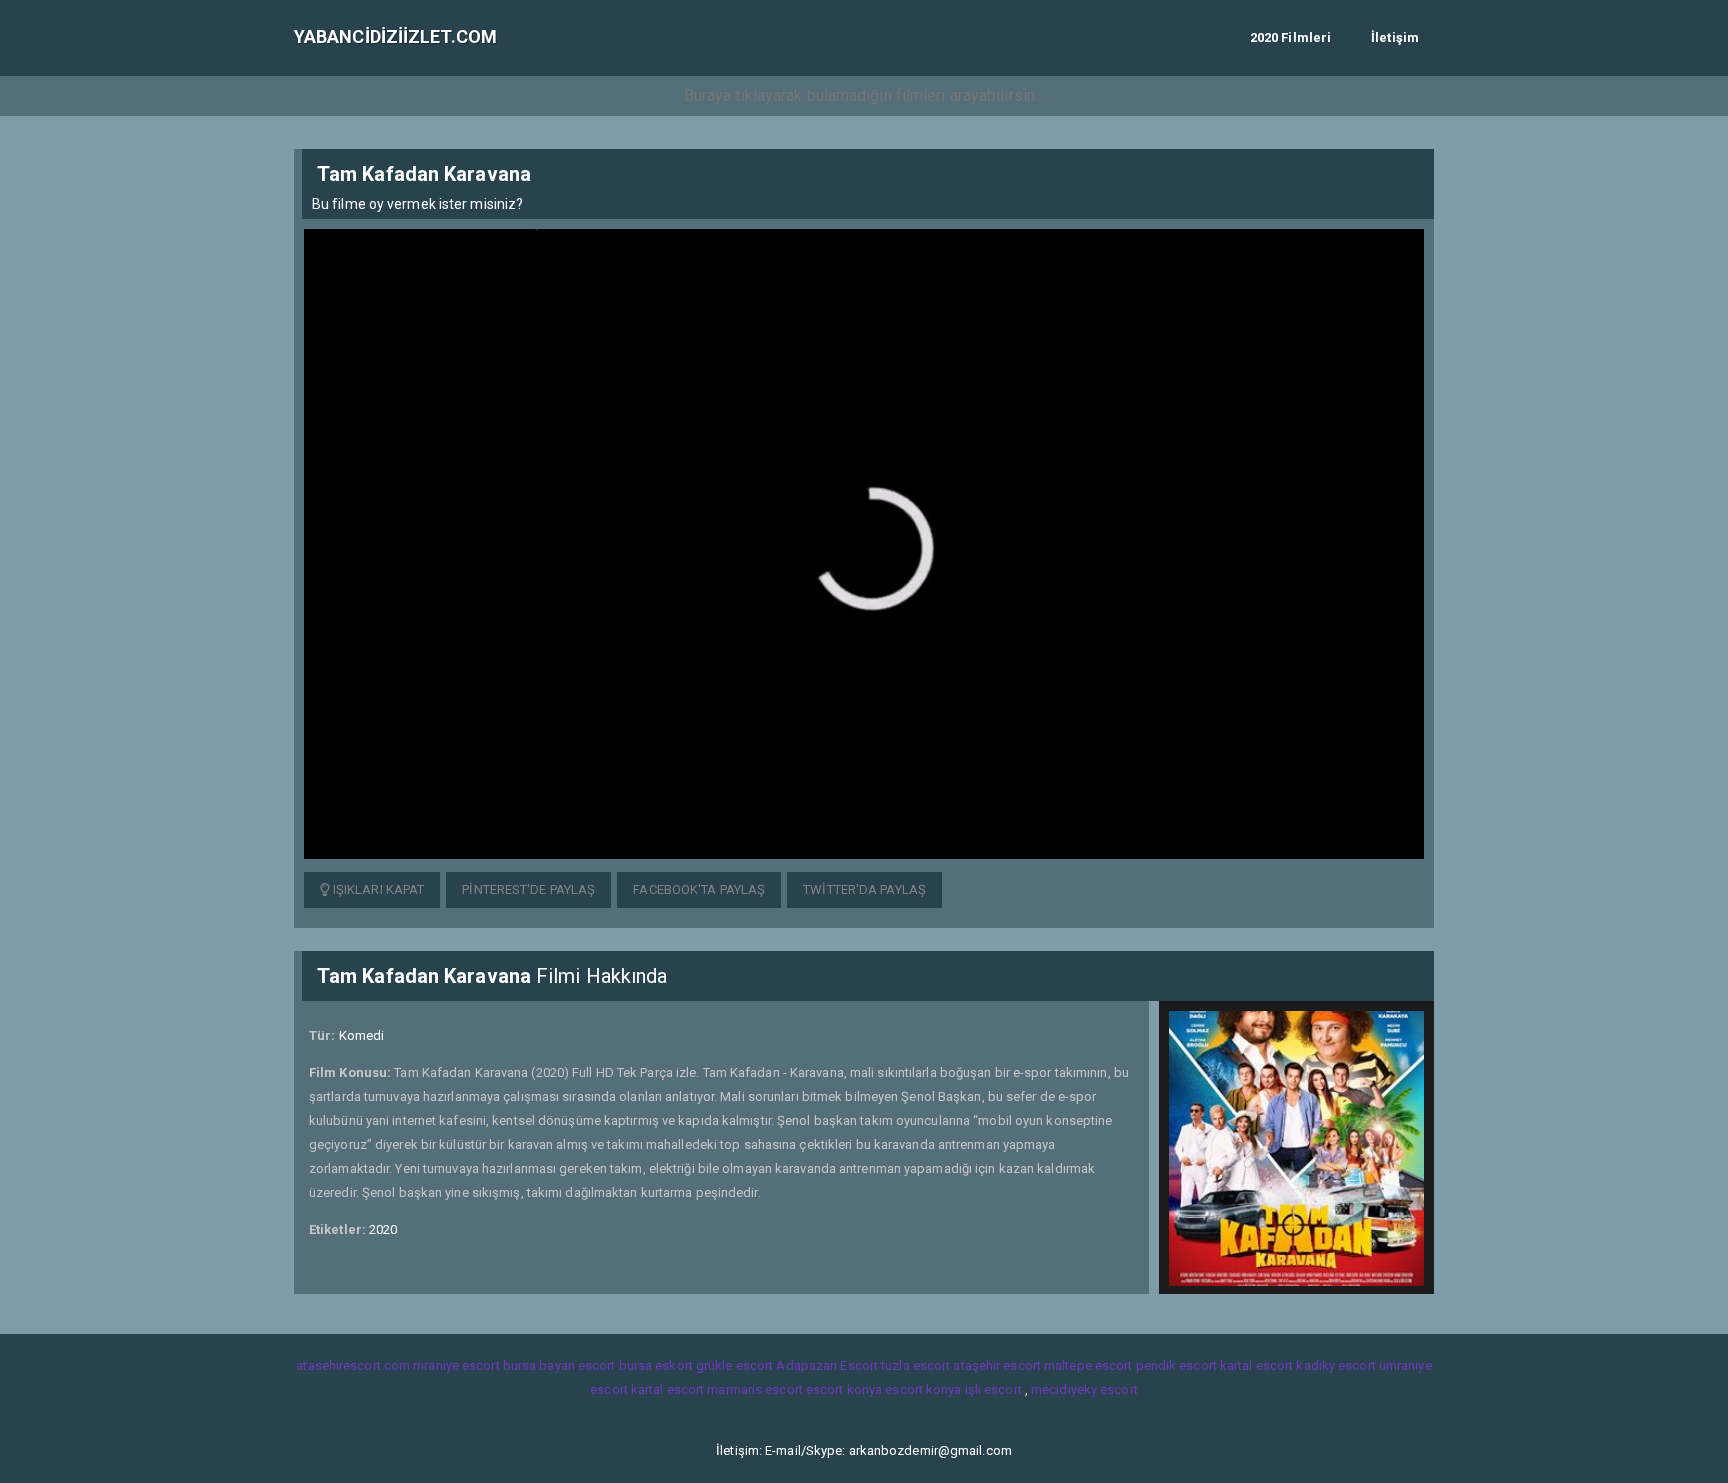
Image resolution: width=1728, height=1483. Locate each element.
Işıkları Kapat (377, 889)
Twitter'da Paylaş (864, 889)
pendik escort (1176, 1365)
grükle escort (734, 1365)
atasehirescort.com (353, 1365)
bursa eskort (656, 1365)
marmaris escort (755, 1389)
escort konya (844, 1389)
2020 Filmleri (1290, 37)
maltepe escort (1088, 1365)
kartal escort (1256, 1365)
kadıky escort (1335, 1365)
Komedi (362, 1035)
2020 (383, 1229)
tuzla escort (915, 1365)
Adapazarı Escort (827, 1365)
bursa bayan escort (559, 1365)
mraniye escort (456, 1365)
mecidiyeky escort (1084, 1389)
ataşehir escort (997, 1365)
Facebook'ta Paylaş (699, 889)
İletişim (1395, 37)
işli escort (993, 1389)
